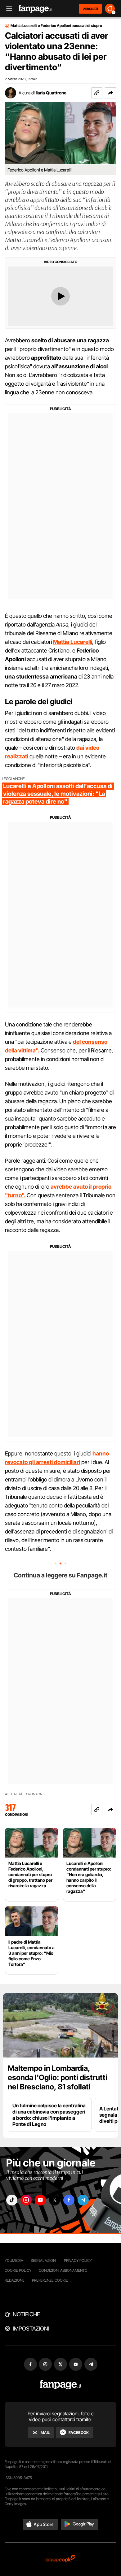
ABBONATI (90, 9)
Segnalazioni (44, 2260)
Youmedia (14, 2260)
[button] (110, 93)
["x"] (55, 2200)
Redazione (15, 2280)
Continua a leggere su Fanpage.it (60, 1575)
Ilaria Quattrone (51, 93)
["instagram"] (26, 2200)
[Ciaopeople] (60, 2559)
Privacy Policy (78, 2260)
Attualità (14, 1794)
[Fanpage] (61, 2385)
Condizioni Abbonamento (63, 2270)
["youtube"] (40, 2200)
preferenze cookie (50, 2280)
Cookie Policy (18, 2270)
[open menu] (7, 9)
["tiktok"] (12, 2200)
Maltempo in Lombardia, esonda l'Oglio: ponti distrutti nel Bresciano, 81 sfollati (58, 2077)
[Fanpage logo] (36, 9)
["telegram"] (83, 2200)
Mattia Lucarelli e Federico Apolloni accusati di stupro (56, 26)
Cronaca (34, 1794)
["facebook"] (69, 2200)
